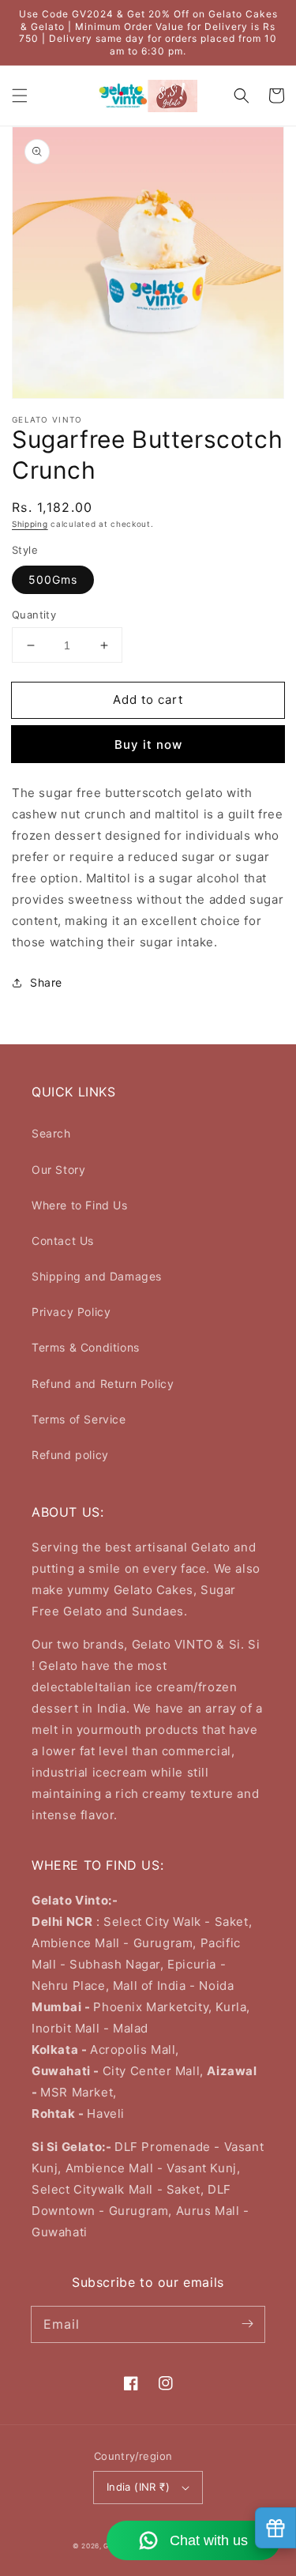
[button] (20, 96)
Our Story (58, 1170)
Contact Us (63, 1241)
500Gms (53, 579)
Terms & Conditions (86, 1347)
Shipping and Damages (97, 1276)
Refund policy (70, 1455)
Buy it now (148, 745)
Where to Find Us (80, 1205)
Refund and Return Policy (103, 1384)
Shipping (30, 524)
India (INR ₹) (138, 2487)
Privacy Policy (71, 1312)
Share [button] (46, 982)
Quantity (34, 615)
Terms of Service (79, 1419)
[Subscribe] (247, 2324)
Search (51, 1133)
